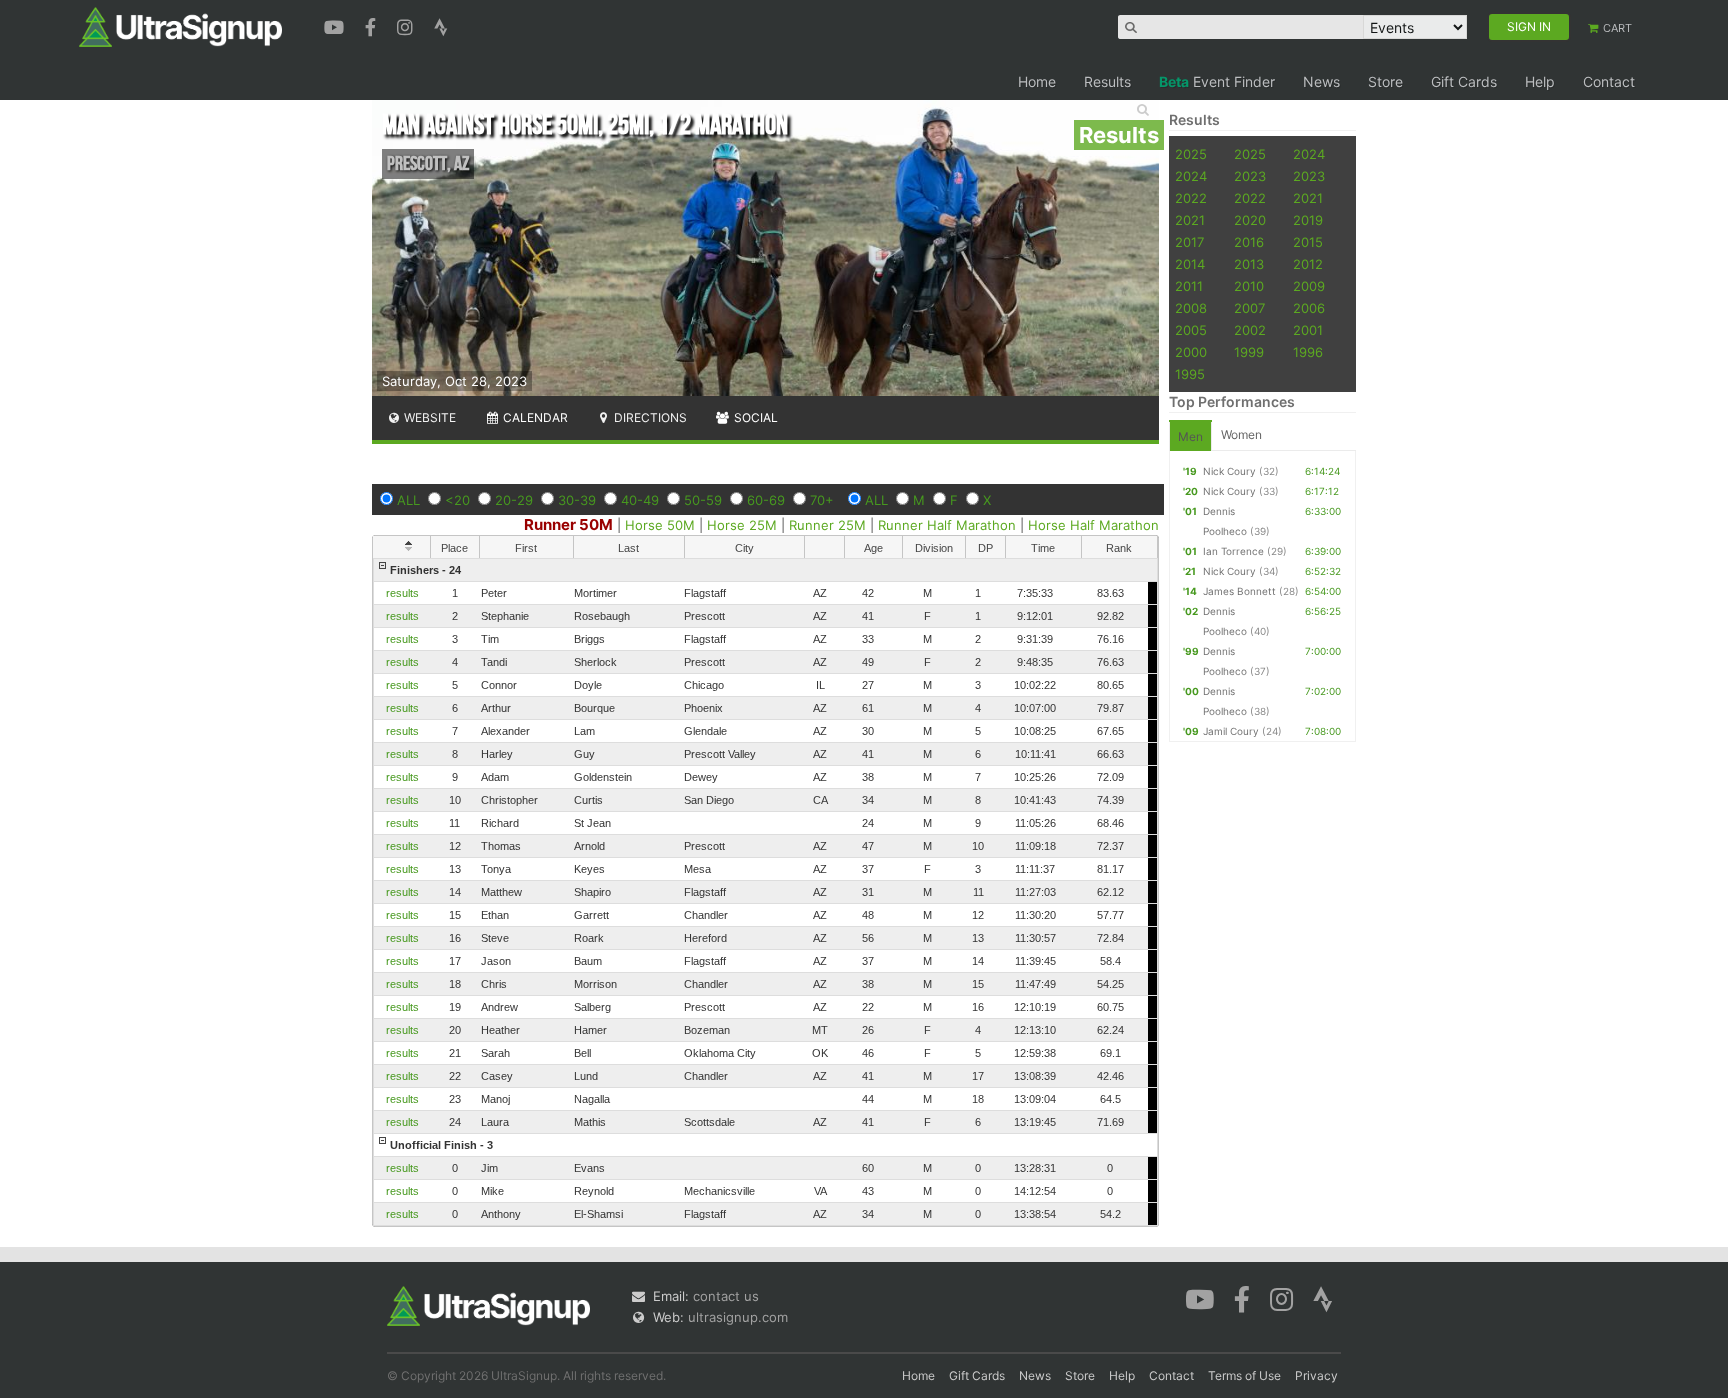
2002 (1250, 330)
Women (1241, 434)
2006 (1309, 308)
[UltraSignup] (180, 26)
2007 (1249, 308)
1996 (1308, 352)
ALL (408, 500)
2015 (1308, 242)
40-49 (640, 500)
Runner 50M (568, 524)
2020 (1250, 220)
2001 (1308, 330)
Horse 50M (660, 525)
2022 (1191, 198)
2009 (1309, 286)
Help (1540, 81)
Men (1190, 436)
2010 (1249, 286)
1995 (1190, 374)
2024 (1309, 154)
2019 (1308, 220)
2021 (1308, 198)
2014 (1190, 264)
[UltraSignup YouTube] (336, 25)
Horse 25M (742, 525)
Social (754, 417)
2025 (1191, 154)
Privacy (1316, 1375)
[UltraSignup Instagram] (407, 25)
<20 (457, 500)
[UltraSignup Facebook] (373, 25)
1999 (1249, 352)
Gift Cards (1464, 81)
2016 (1249, 242)
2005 (1191, 330)
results (402, 593)
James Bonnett (1239, 591)
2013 (1249, 264)
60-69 (766, 500)
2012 (1308, 264)
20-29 (514, 500)
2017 (1189, 242)
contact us (726, 1296)
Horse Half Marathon (1093, 525)
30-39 (577, 500)
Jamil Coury (1231, 731)
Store (1385, 81)
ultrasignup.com (738, 1317)
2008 (1191, 308)
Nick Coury (1229, 471)
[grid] (765, 892)
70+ (822, 500)
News (1321, 81)
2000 (1191, 352)
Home (1037, 81)
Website (428, 417)
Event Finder (1217, 81)
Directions (649, 417)
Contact (1609, 81)
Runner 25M (827, 525)
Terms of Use (1244, 1375)
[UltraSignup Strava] (441, 25)
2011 (1189, 286)
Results (1107, 81)
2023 (1250, 176)
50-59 (703, 500)
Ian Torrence (1233, 551)
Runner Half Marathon (947, 525)
